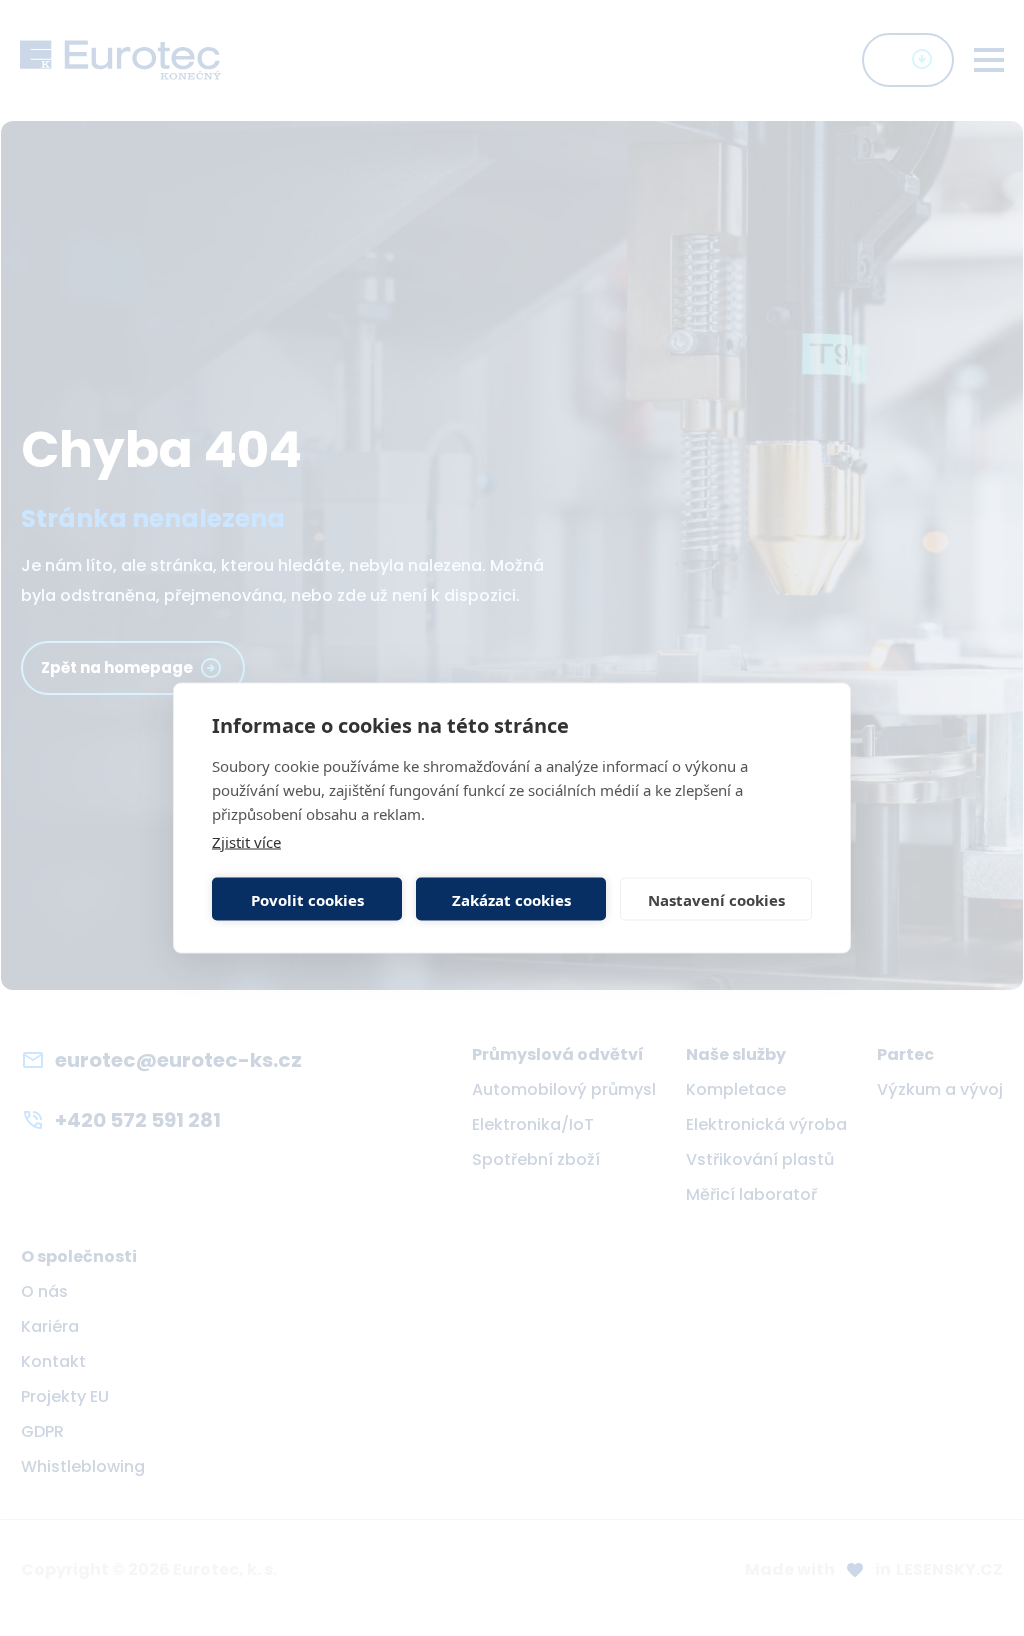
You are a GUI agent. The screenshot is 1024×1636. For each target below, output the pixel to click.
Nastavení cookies (716, 899)
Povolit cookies (307, 899)
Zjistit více (246, 842)
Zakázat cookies (511, 899)
